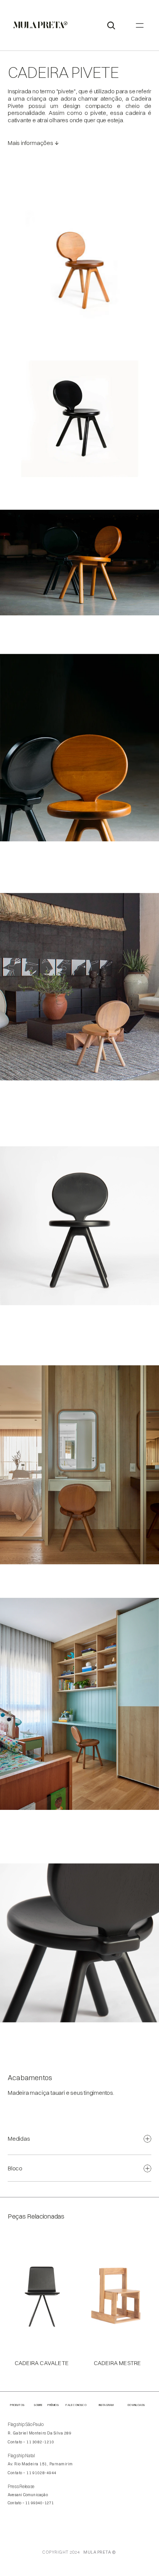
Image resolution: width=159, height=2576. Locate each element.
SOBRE (38, 2405)
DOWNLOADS (136, 2405)
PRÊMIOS (53, 2405)
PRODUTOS (17, 2405)
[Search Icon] (111, 25)
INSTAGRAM (106, 2405)
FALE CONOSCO (76, 2405)
